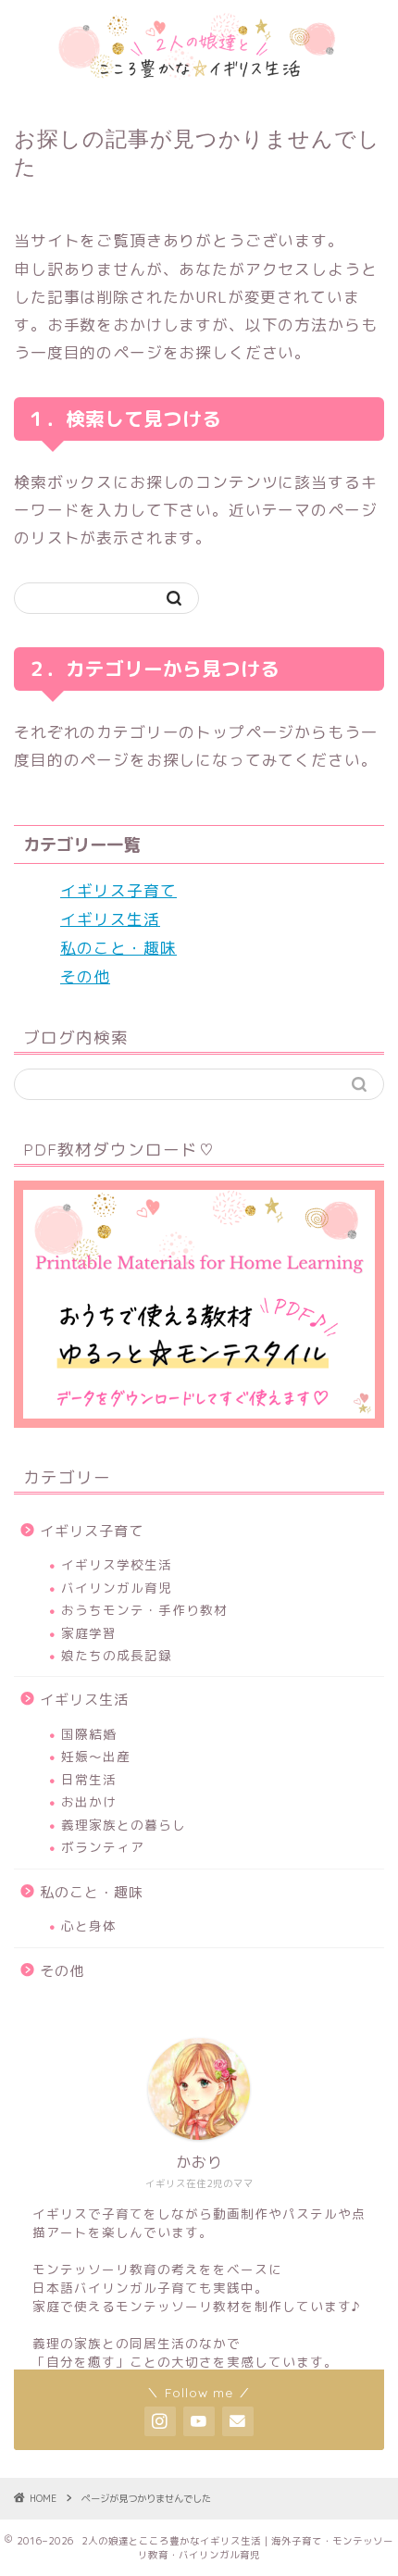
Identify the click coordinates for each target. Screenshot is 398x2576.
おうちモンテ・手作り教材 (144, 1610)
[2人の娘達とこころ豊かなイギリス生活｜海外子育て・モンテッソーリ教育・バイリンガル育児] (199, 74)
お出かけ (89, 1801)
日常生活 (89, 1779)
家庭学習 (89, 1633)
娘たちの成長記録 (117, 1655)
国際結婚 (89, 1734)
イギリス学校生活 (117, 1564)
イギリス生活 (110, 919)
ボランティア (103, 1847)
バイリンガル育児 (117, 1588)
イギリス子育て (118, 890)
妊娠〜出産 (96, 1756)
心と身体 (89, 1926)
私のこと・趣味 (118, 948)
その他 (85, 976)
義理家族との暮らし (124, 1825)
